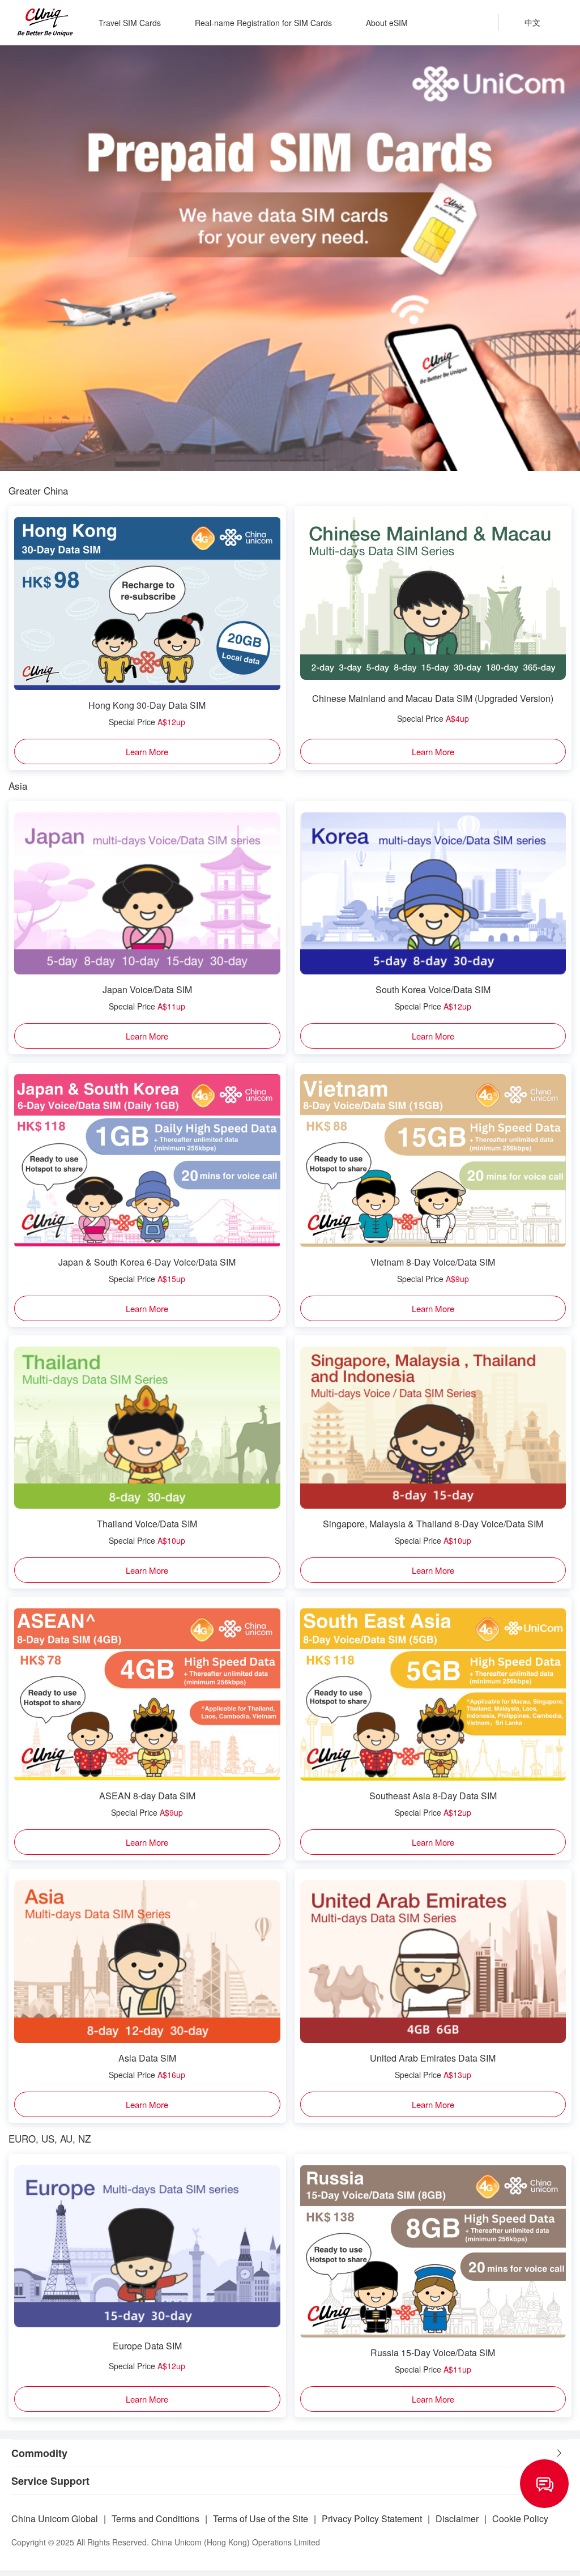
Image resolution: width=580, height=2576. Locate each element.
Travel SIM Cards (130, 23)
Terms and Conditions (155, 2518)
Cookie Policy (520, 2518)
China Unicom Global (55, 2518)
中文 (532, 22)
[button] (290, 2453)
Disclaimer (457, 2518)
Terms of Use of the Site (261, 2518)
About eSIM (387, 23)
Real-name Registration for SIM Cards (263, 23)
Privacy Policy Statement (372, 2518)
